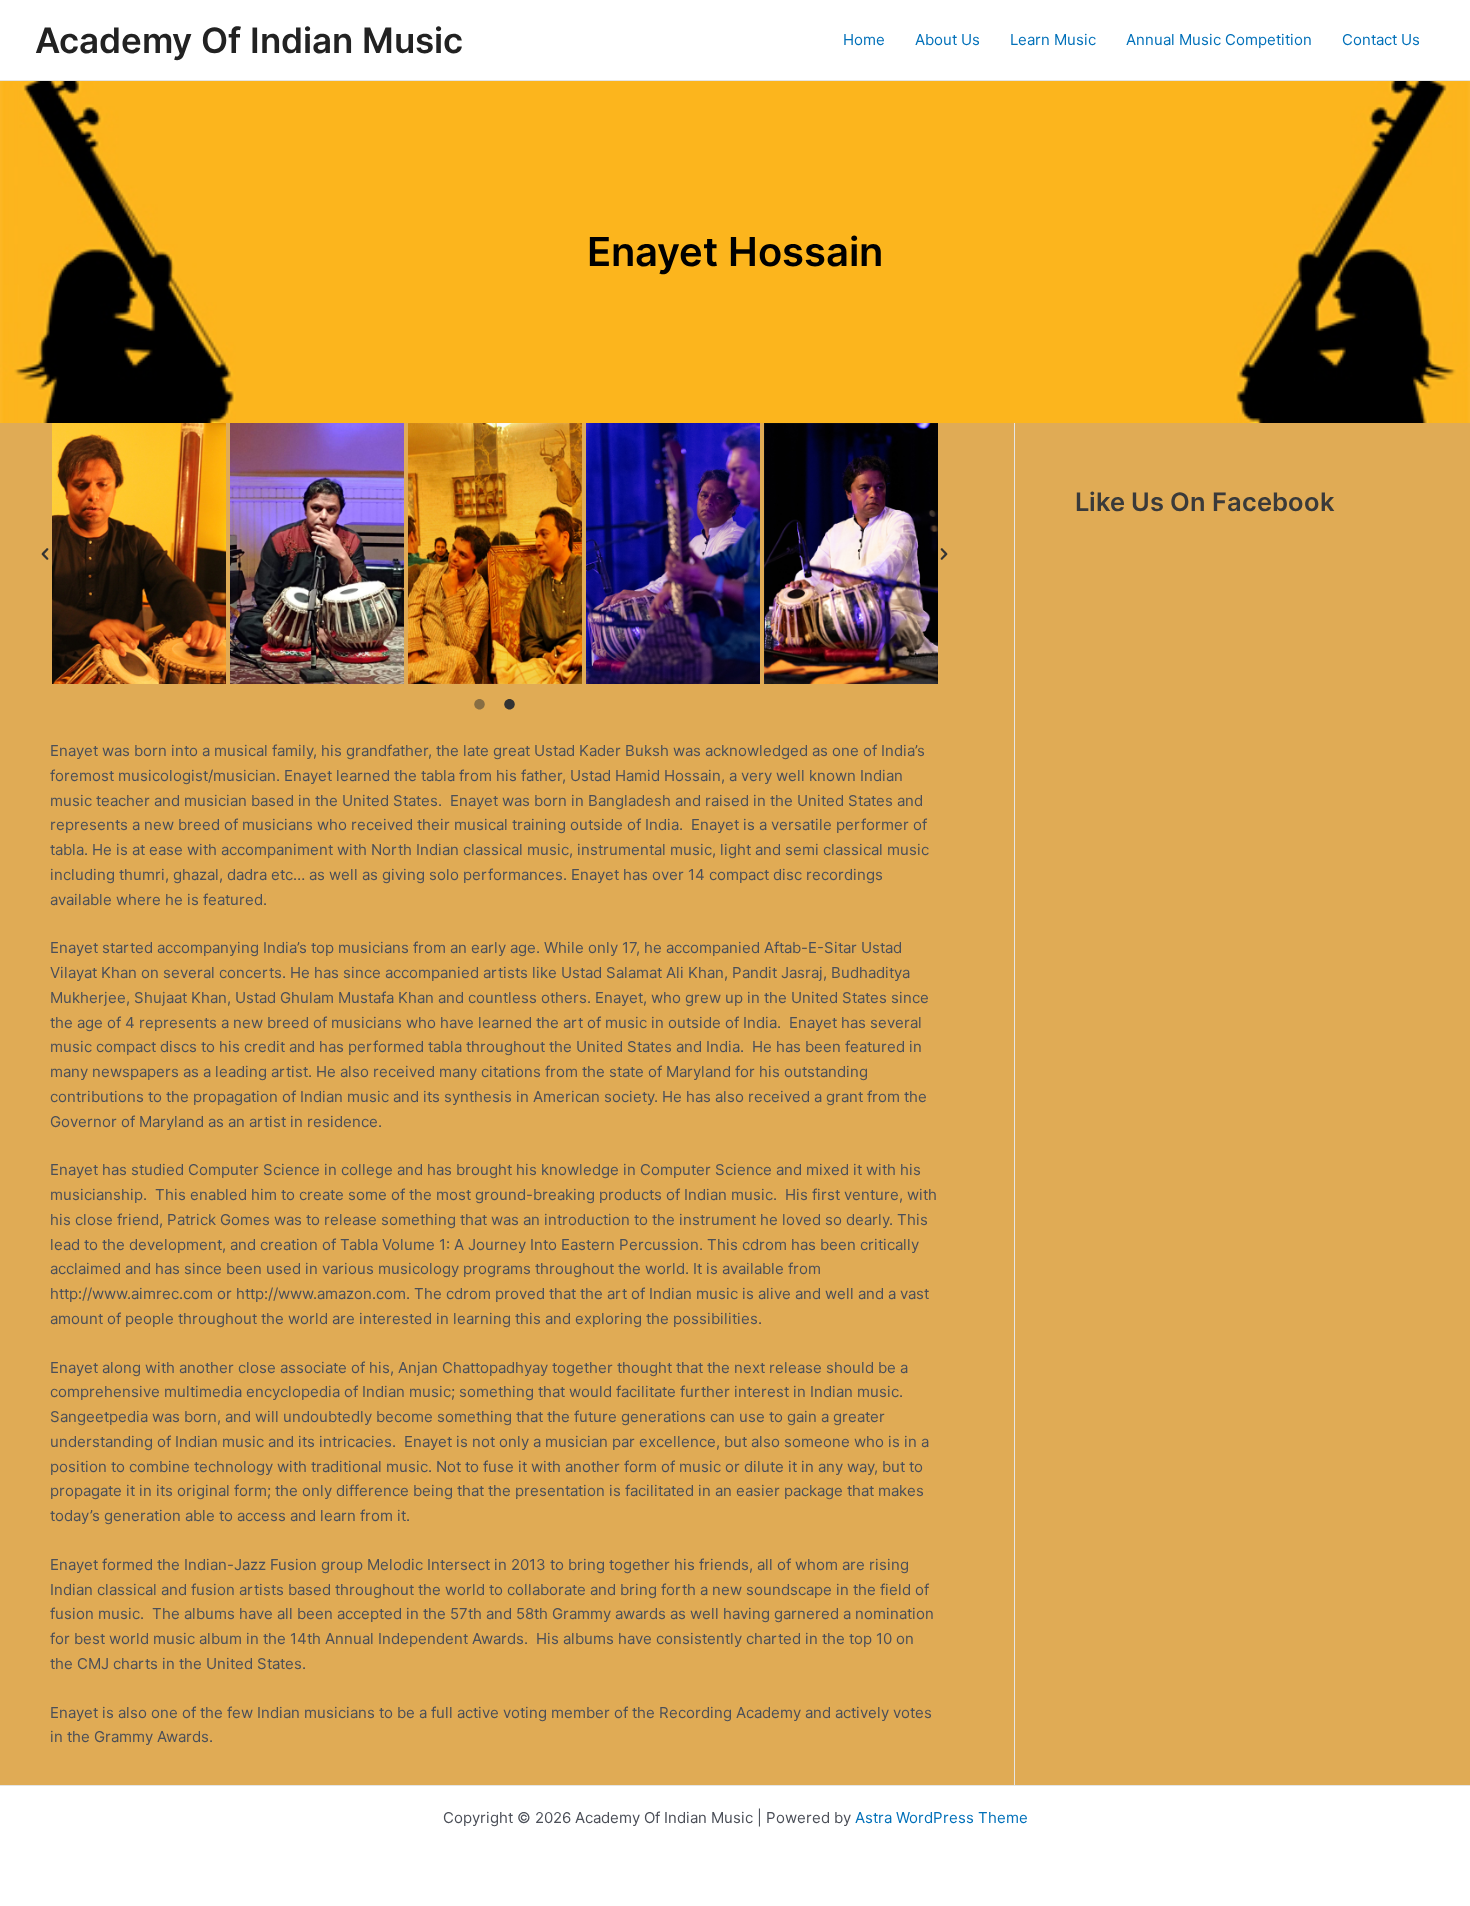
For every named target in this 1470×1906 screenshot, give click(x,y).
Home (864, 39)
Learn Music (1053, 39)
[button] (45, 554)
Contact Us (1381, 39)
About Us (947, 39)
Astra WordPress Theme (941, 1817)
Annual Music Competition (1219, 39)
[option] (139, 553)
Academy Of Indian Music (249, 40)
